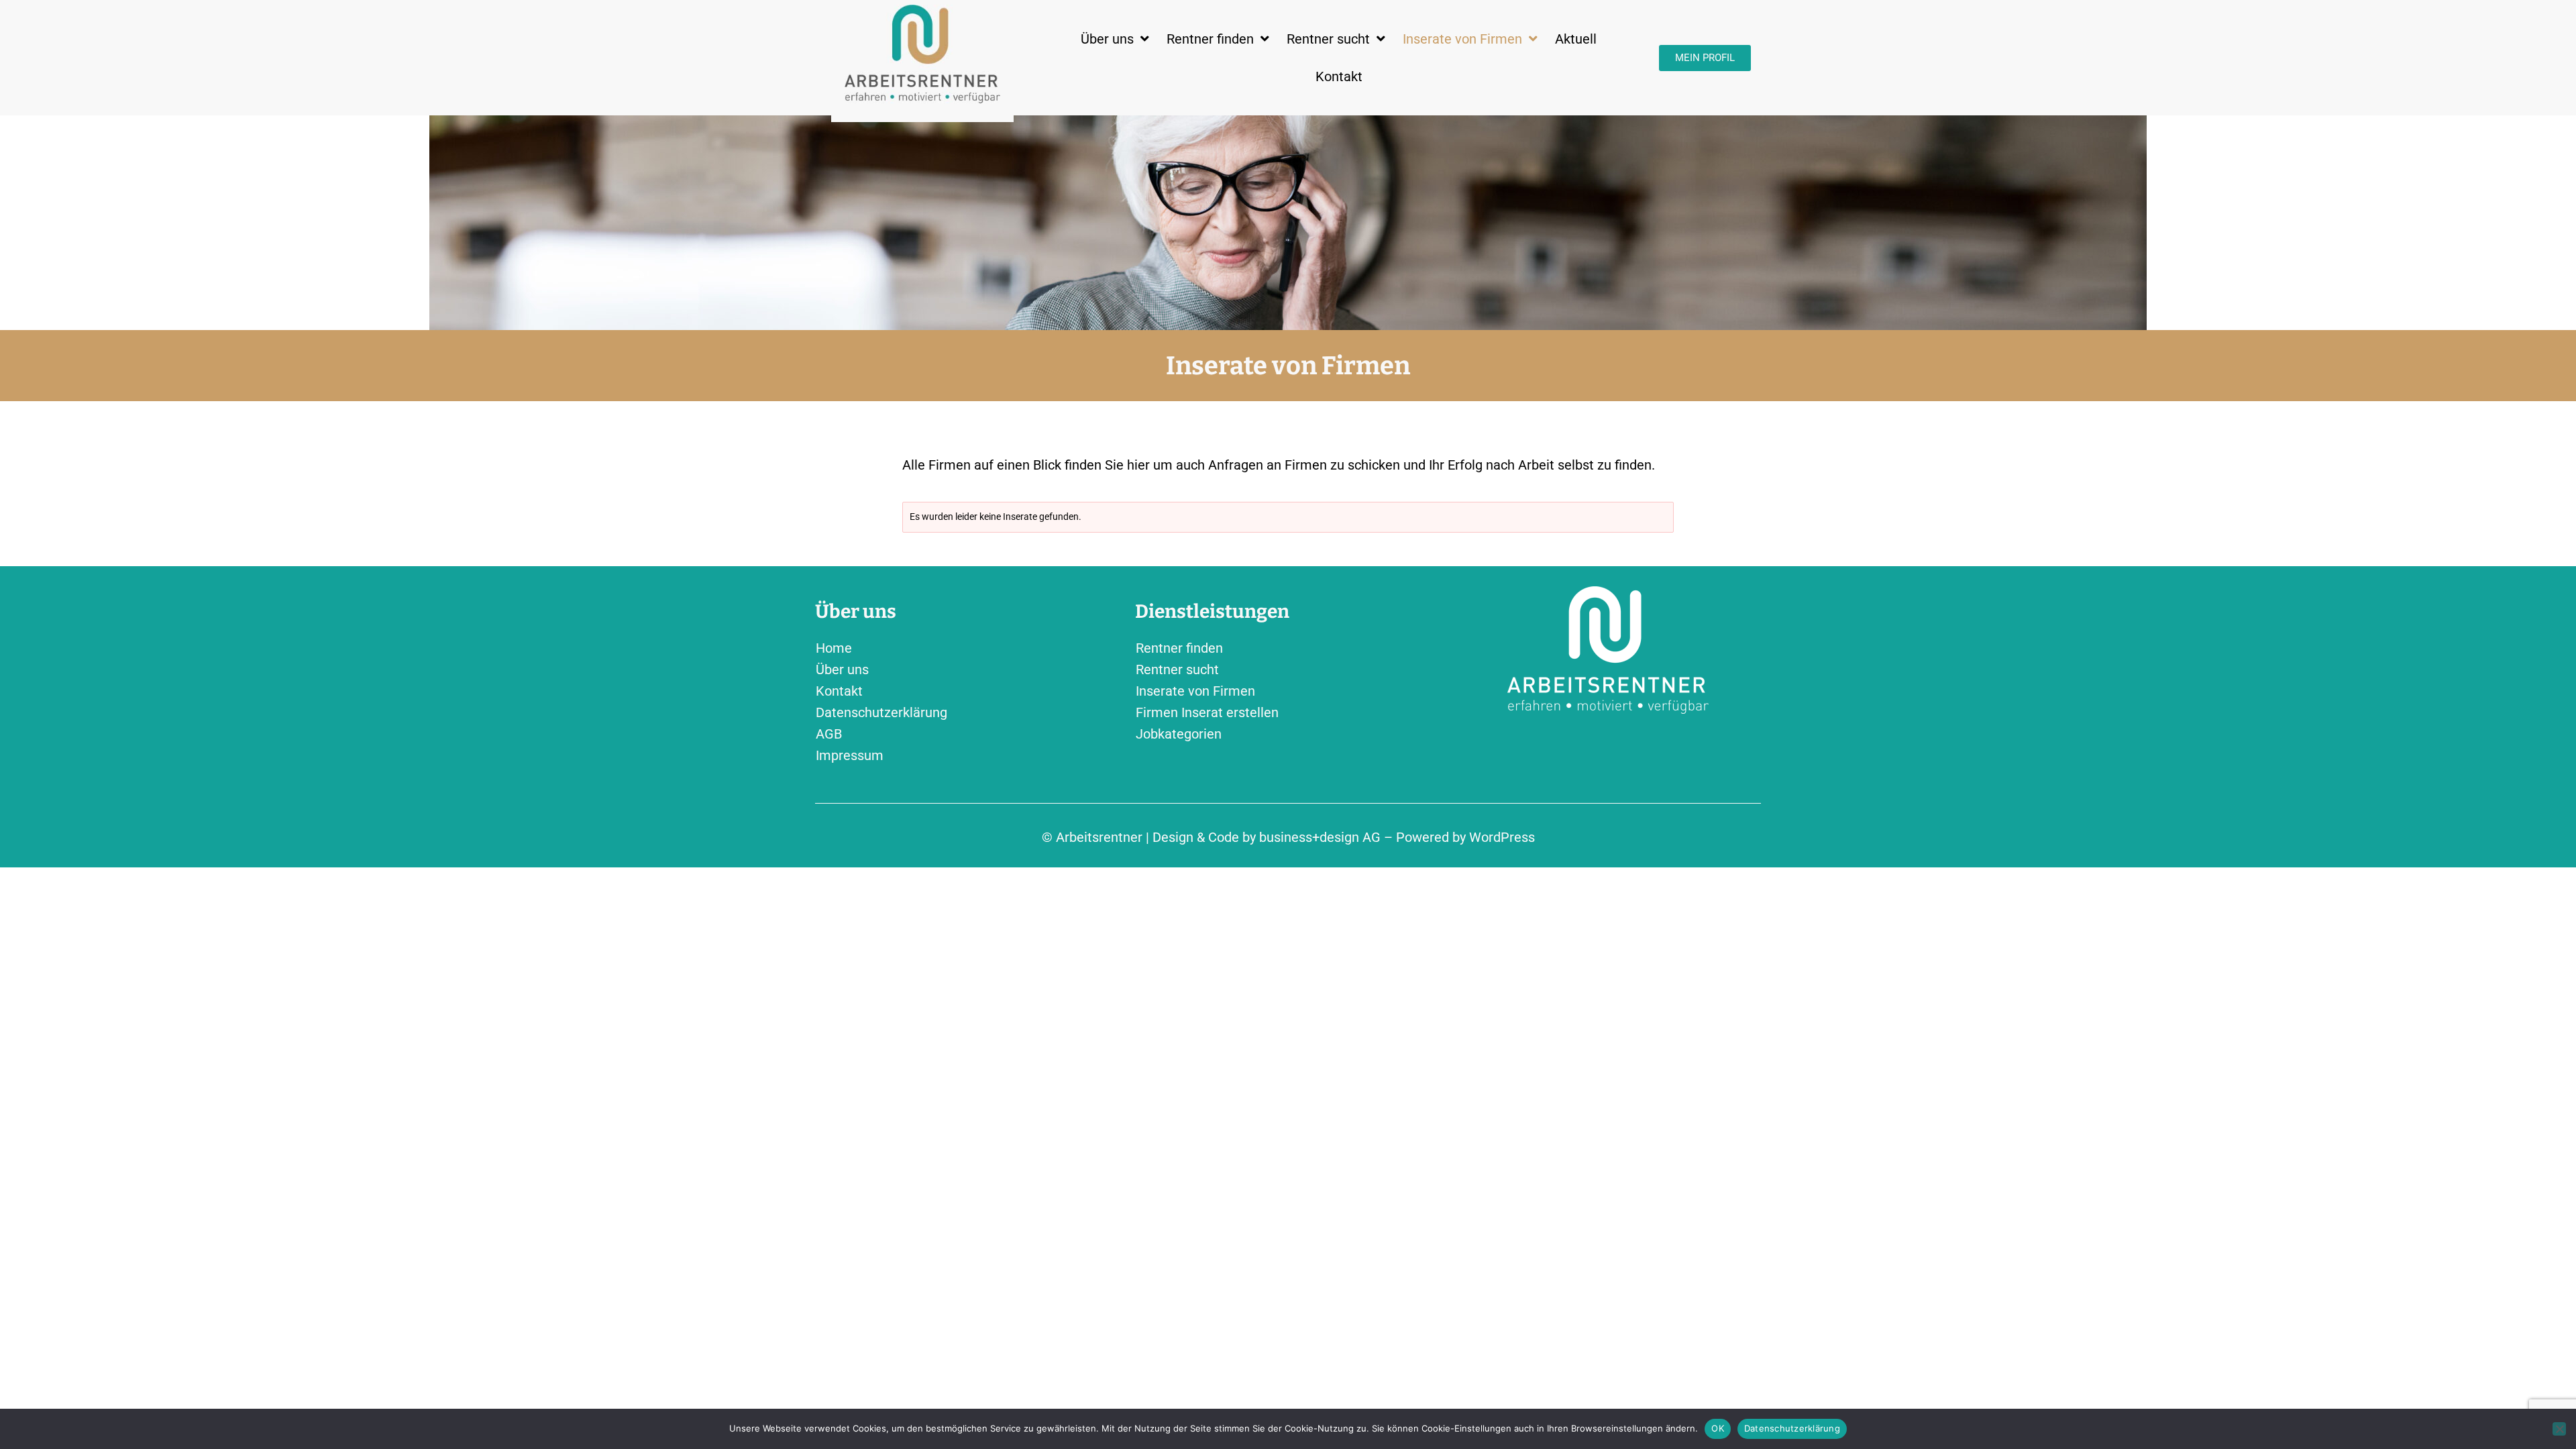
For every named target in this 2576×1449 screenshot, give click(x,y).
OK (1718, 1428)
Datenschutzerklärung (1792, 1428)
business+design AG (1320, 837)
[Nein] (2559, 1429)
